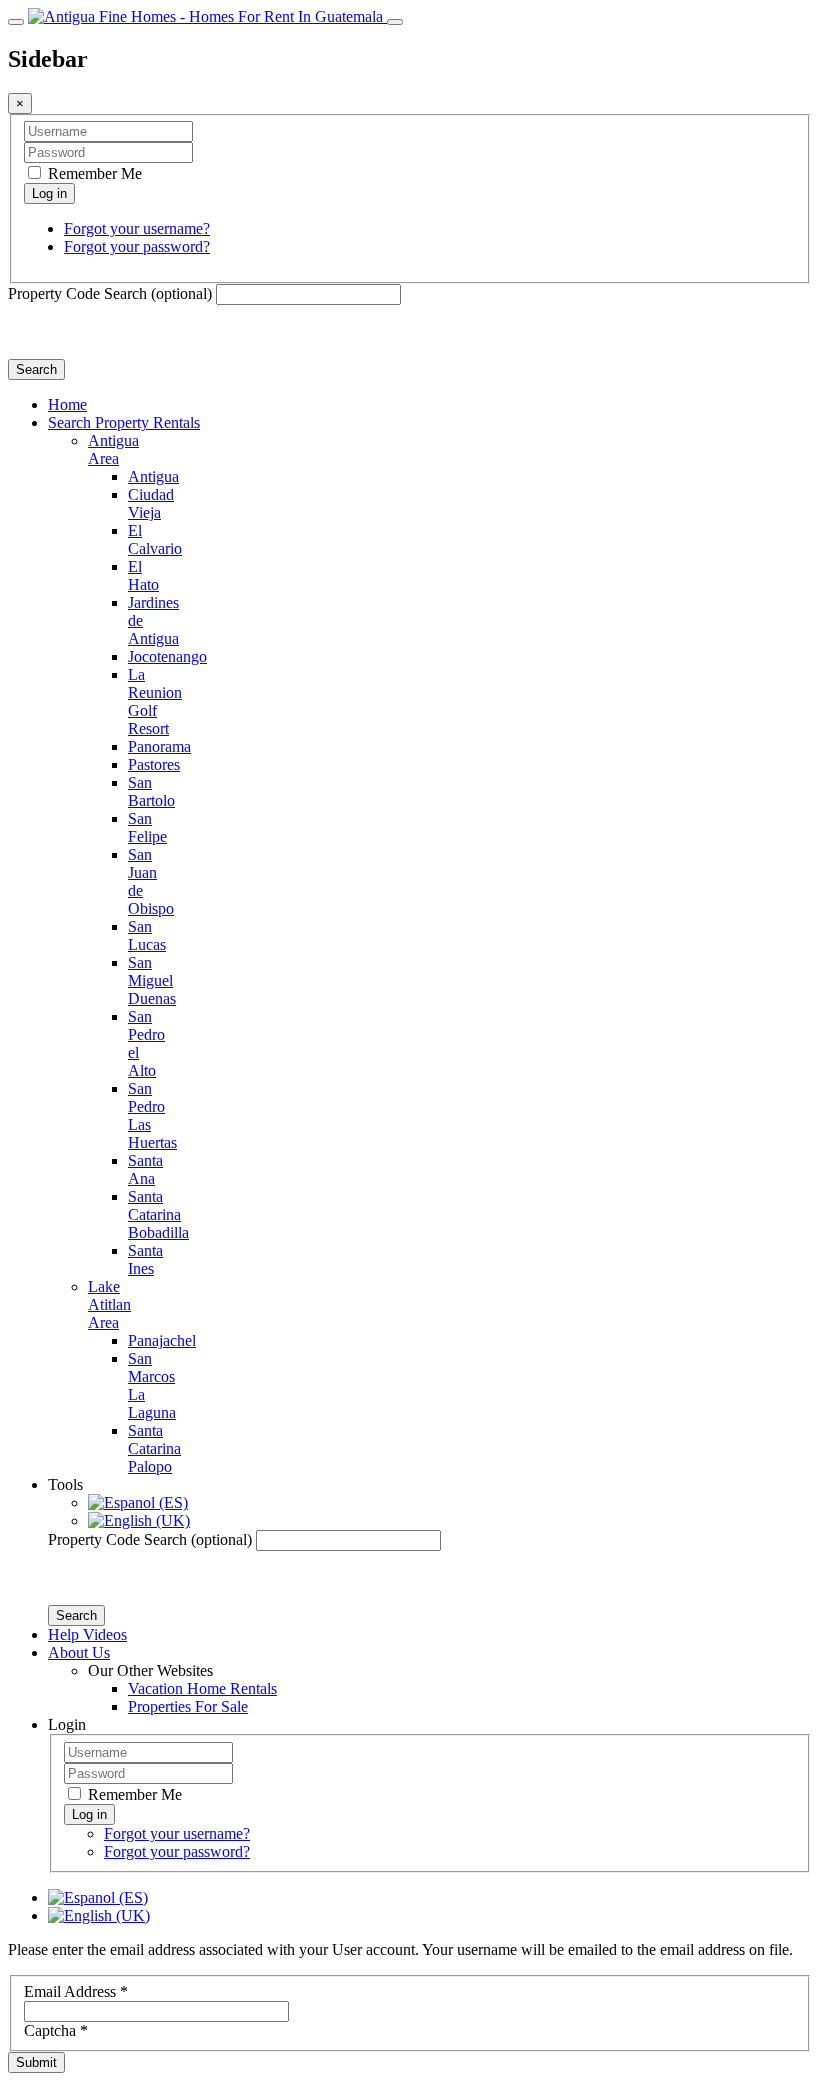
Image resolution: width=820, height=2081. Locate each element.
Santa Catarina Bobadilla (158, 1214)
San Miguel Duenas (152, 980)
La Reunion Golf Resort (155, 701)
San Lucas (147, 935)
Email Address (76, 1991)
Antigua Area (113, 449)
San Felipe (147, 827)
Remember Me (93, 173)
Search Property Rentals (124, 422)
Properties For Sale (188, 1706)
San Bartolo (151, 791)
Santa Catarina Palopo (154, 1448)
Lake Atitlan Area (109, 1304)
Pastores (154, 764)
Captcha (56, 2030)
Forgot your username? (137, 228)
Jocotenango (167, 656)
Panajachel (162, 1340)
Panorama (159, 746)
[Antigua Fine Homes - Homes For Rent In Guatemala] (207, 16)
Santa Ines (145, 1259)
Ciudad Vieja (151, 503)
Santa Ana (145, 1169)
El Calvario (155, 539)
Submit (36, 2062)
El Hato (143, 575)
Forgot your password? (137, 246)
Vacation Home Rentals (202, 1688)
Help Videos (87, 1634)
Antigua (153, 476)
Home (67, 404)
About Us (79, 1652)
